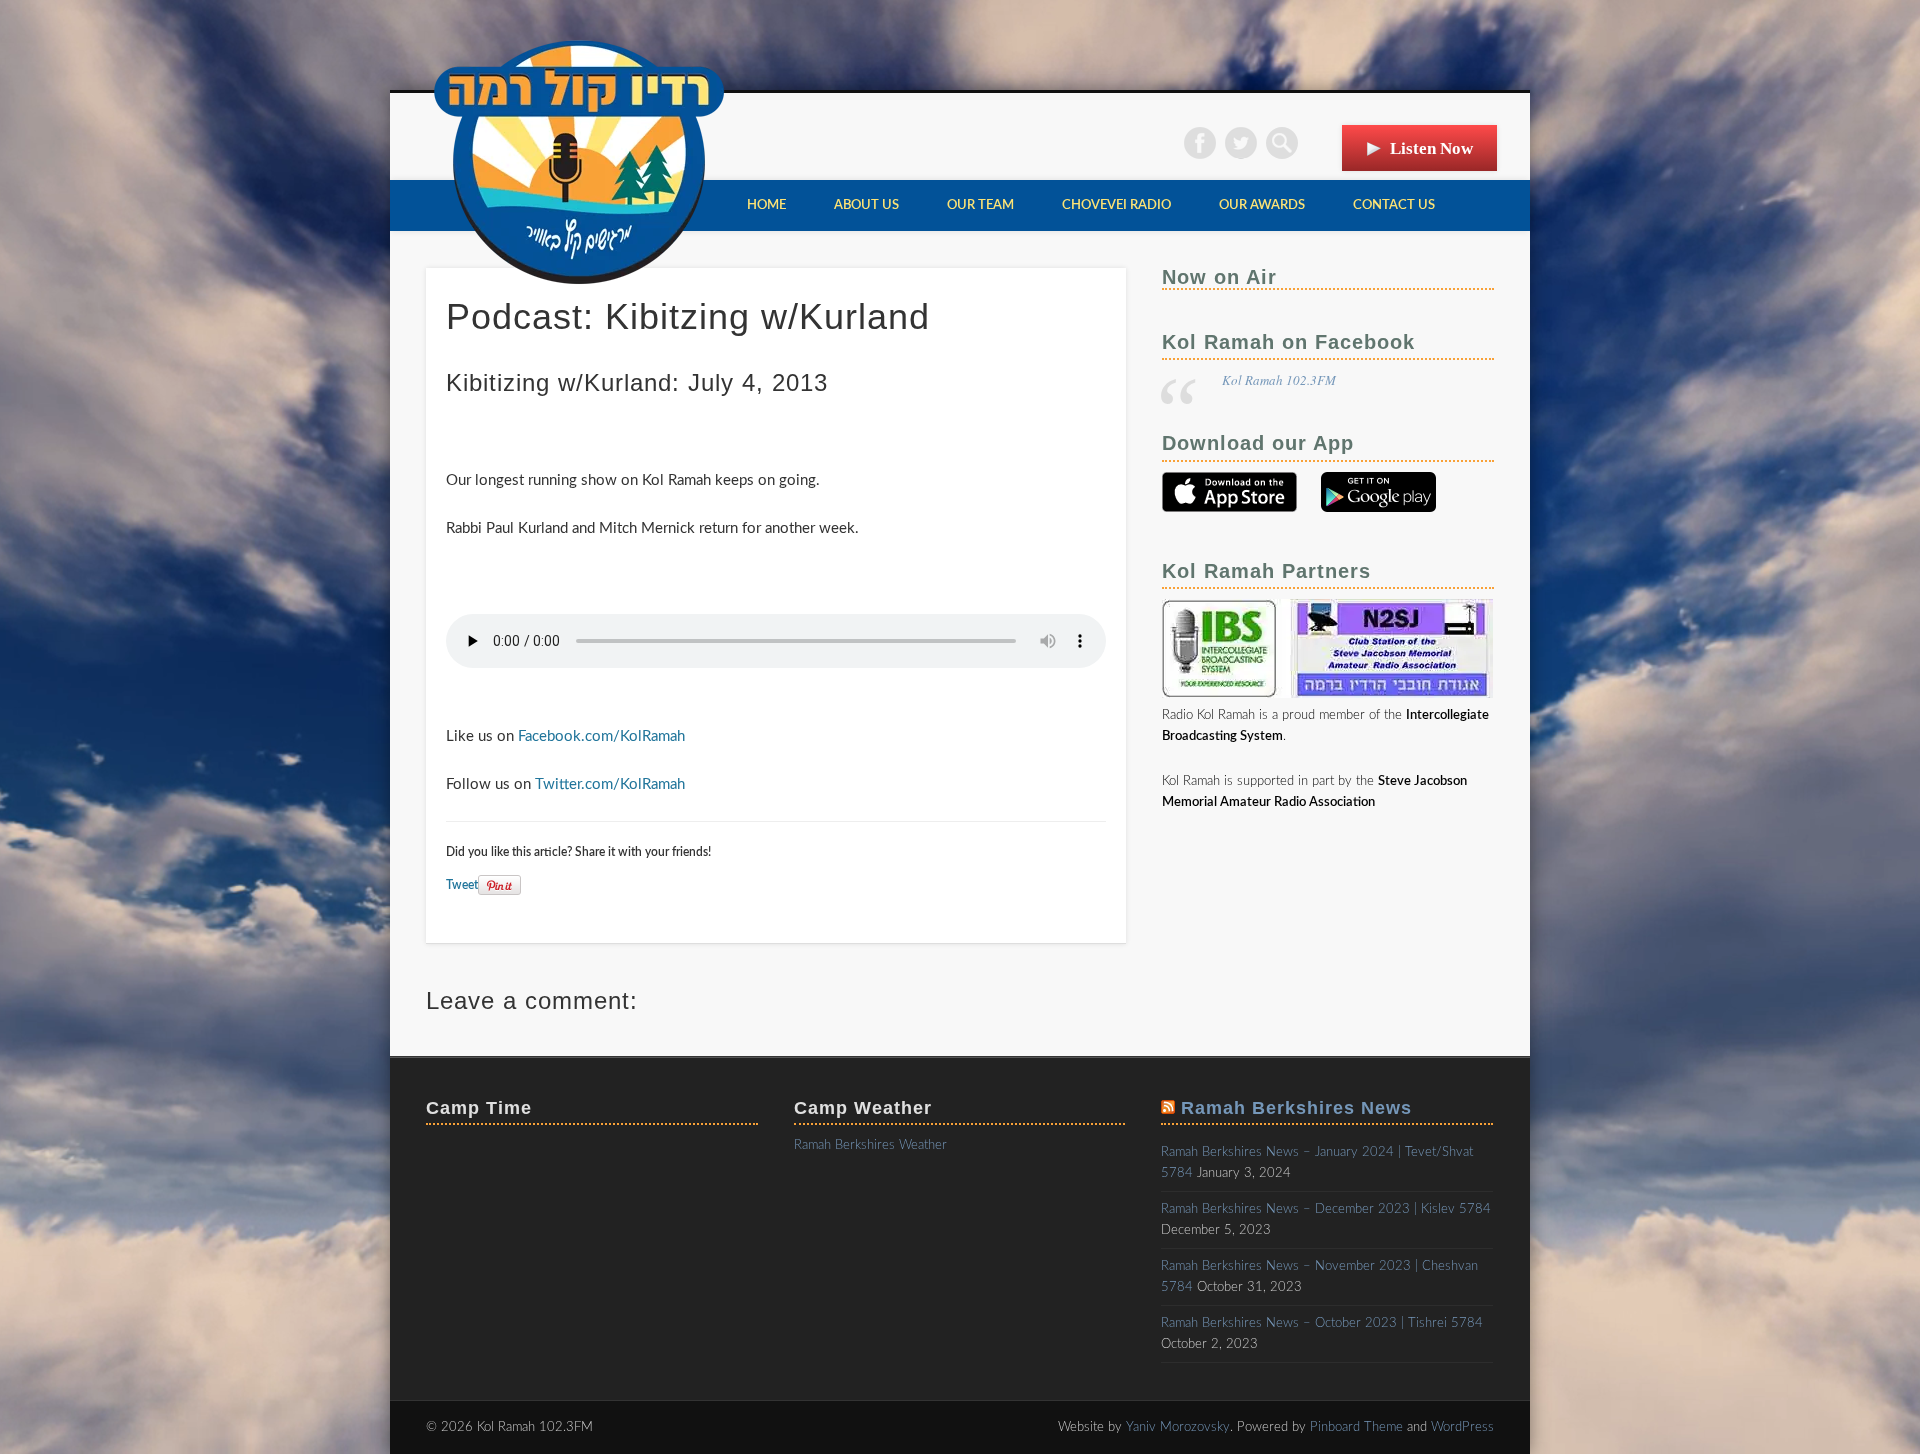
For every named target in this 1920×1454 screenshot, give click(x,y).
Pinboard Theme (1356, 1427)
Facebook (1200, 143)
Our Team (980, 205)
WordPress (1462, 1427)
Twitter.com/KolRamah (610, 784)
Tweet (462, 885)
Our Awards (1262, 205)
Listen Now (1431, 148)
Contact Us (1394, 205)
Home (766, 205)
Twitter (1241, 143)
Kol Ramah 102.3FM (1279, 380)
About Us (866, 205)
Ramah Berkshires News (1296, 1108)
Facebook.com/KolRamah (601, 736)
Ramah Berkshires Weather (870, 1145)
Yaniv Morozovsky (1178, 1427)
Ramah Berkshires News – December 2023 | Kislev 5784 (1326, 1209)
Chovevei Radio (1116, 205)
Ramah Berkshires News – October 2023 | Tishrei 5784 (1322, 1323)
